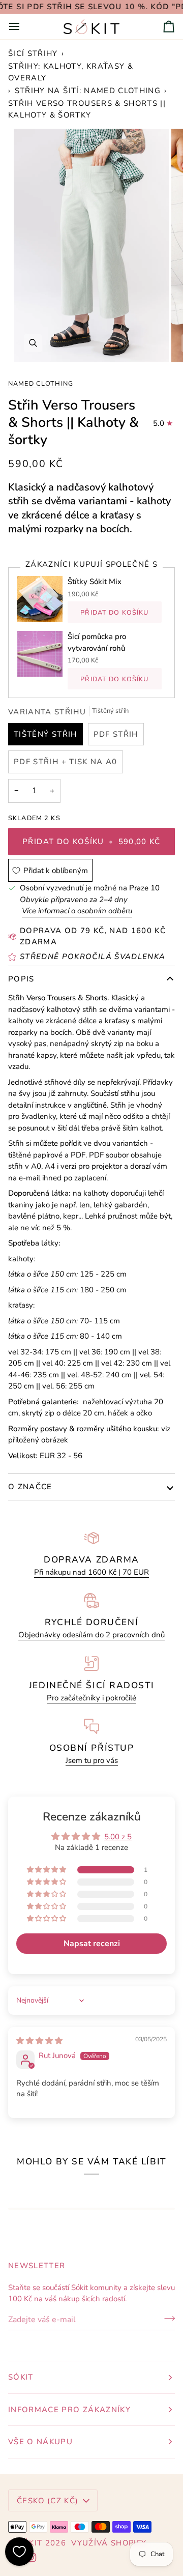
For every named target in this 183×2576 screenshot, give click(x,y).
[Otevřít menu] (23, 26)
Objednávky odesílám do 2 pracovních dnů (91, 1635)
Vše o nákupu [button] (40, 2442)
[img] (39, 2041)
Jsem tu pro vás (92, 1760)
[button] (47, 1870)
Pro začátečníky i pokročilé (91, 1698)
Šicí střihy (33, 53)
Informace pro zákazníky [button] (69, 2410)
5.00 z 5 (118, 1837)
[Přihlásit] (166, 2319)
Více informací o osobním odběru (77, 911)
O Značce (30, 1487)
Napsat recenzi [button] (92, 1944)
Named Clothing (41, 383)
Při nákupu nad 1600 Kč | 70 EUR (91, 1572)
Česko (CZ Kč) (48, 2501)
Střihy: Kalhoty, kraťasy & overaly (71, 72)
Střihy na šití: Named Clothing (88, 91)
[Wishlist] (19, 2552)
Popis (21, 979)
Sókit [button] (21, 2377)
